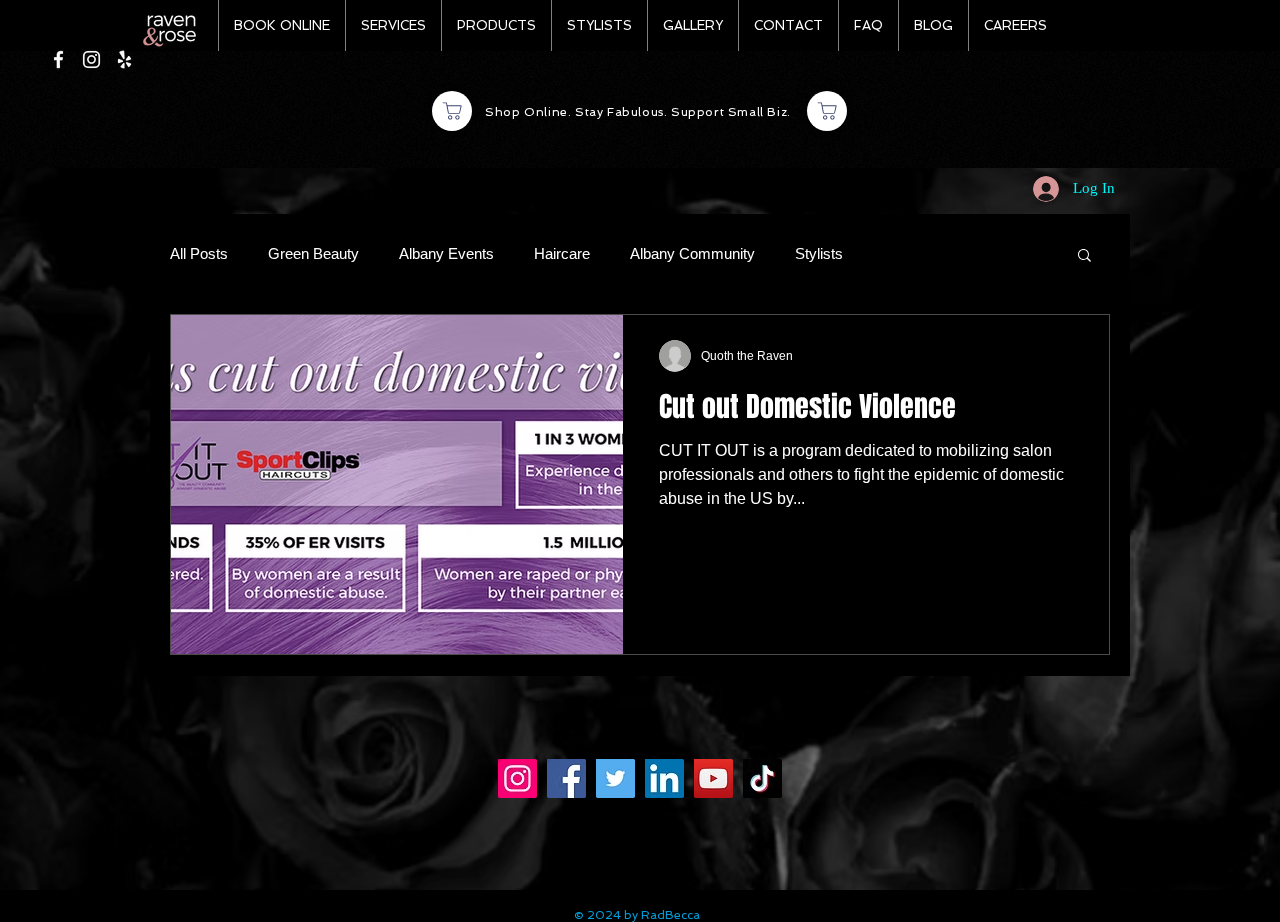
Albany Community (692, 253)
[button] (1084, 256)
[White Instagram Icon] (91, 59)
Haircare (562, 253)
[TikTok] (762, 778)
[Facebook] (566, 778)
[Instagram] (517, 778)
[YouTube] (713, 778)
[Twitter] (615, 778)
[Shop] (452, 111)
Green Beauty (313, 253)
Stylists (819, 253)
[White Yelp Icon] (124, 59)
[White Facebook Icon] (58, 59)
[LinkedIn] (664, 778)
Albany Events (446, 253)
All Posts (199, 253)
